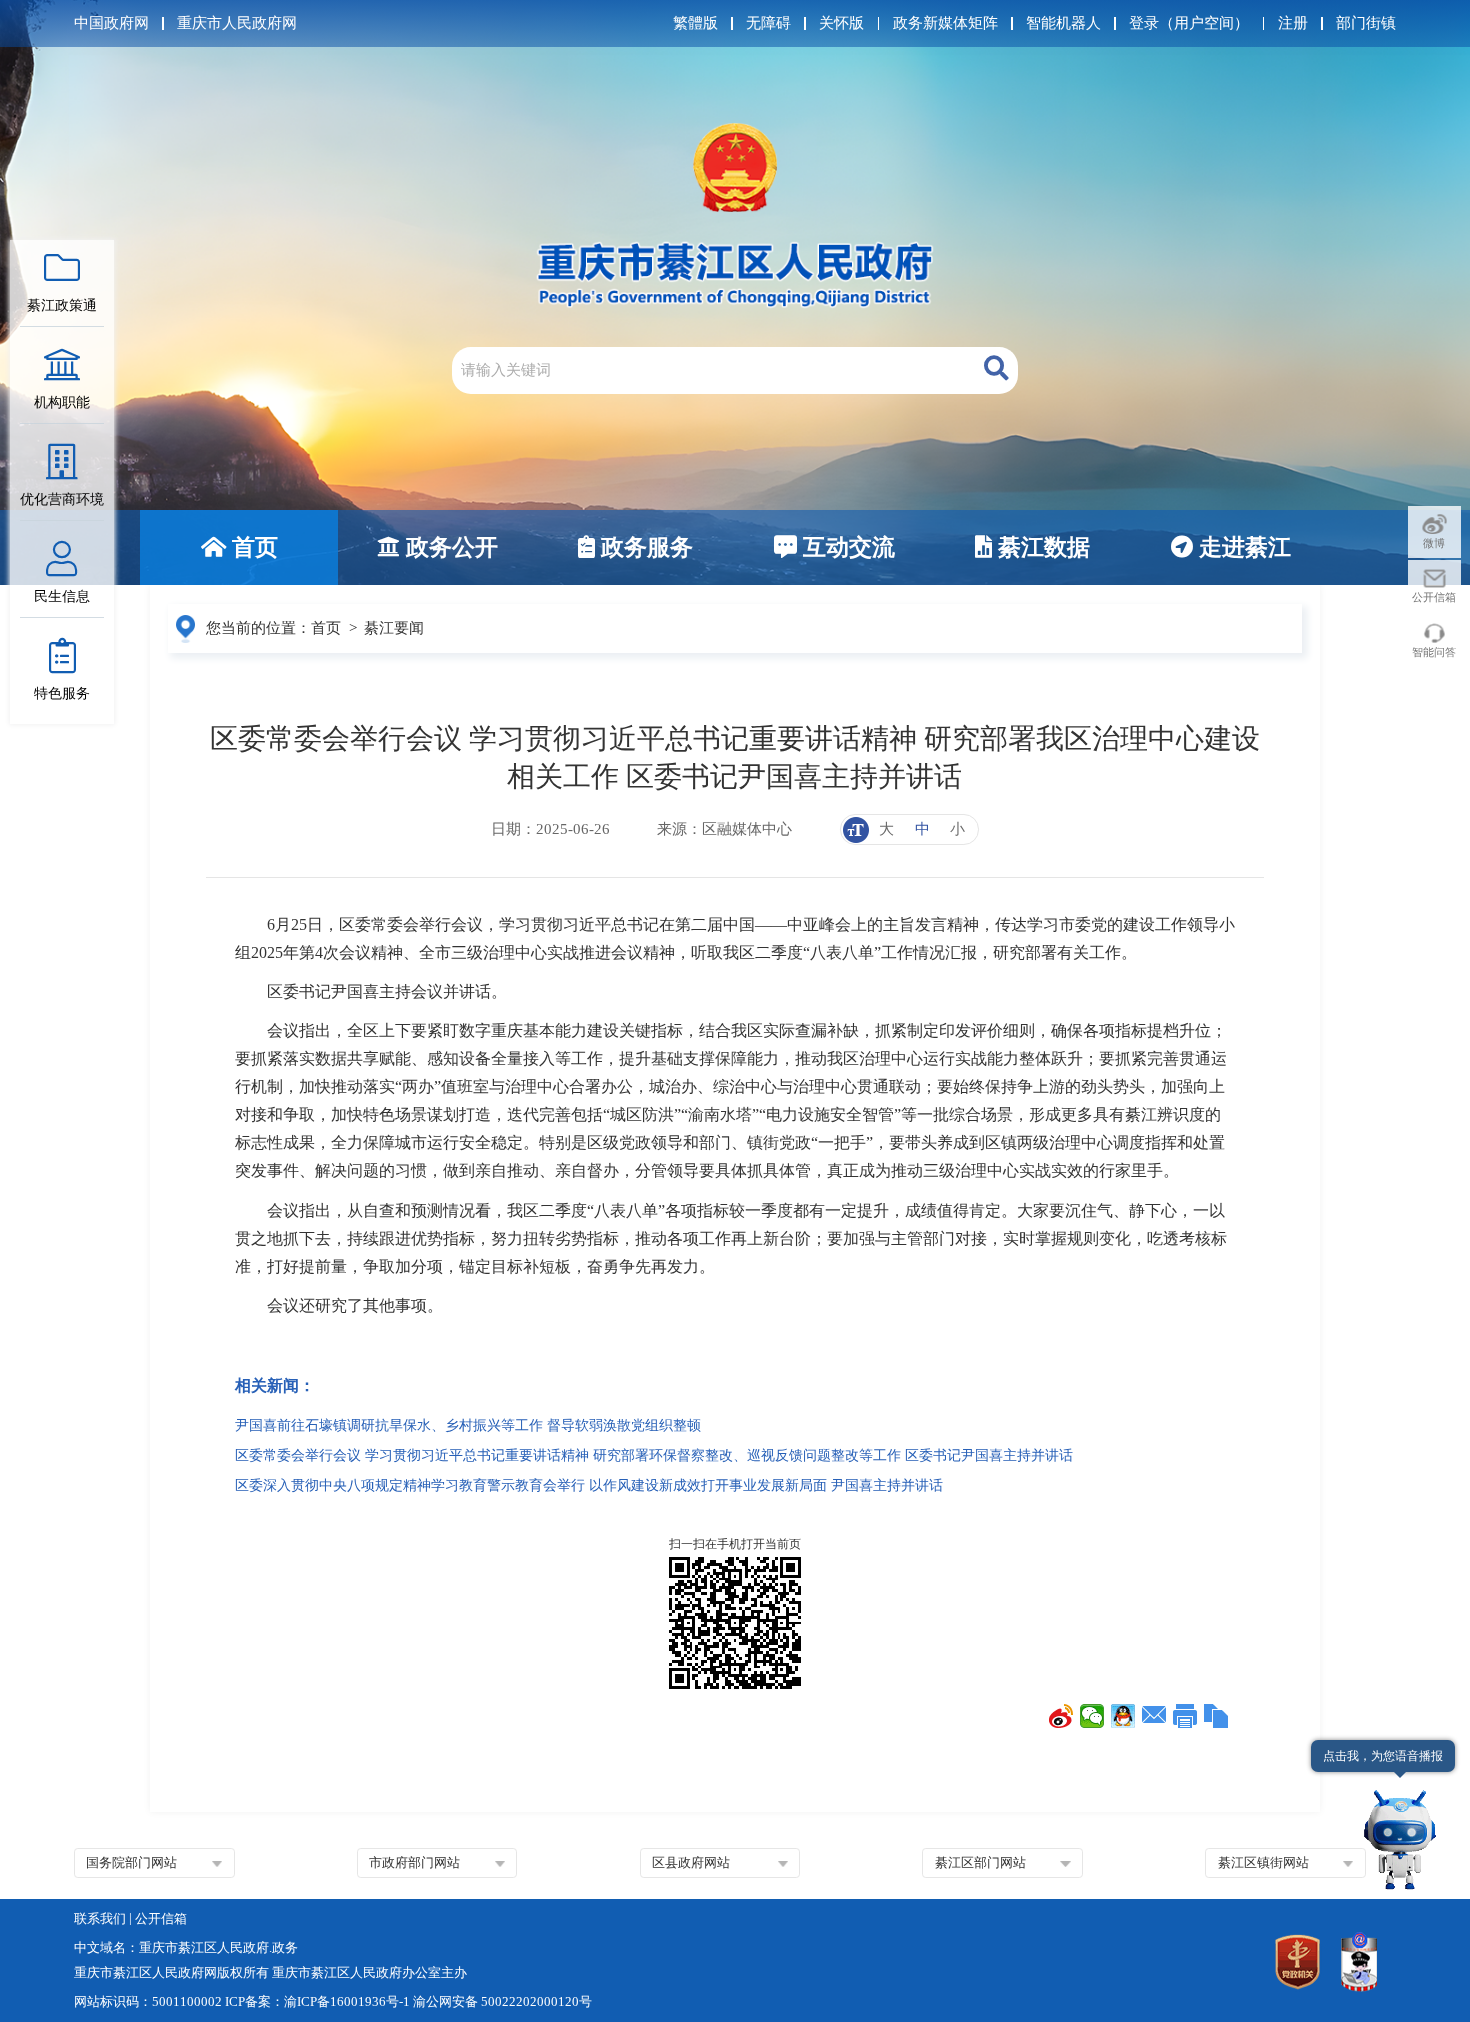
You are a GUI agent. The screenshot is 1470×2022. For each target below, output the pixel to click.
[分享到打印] (1185, 1716)
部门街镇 (1366, 23)
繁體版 (695, 23)
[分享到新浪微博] (1061, 1716)
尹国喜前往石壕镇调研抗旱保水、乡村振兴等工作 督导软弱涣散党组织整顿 (468, 1425)
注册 (1293, 23)
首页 (252, 547)
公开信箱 (1434, 597)
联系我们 (100, 1918)
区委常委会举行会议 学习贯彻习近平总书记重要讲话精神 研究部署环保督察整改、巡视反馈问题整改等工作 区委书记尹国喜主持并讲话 (654, 1455)
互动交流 (846, 547)
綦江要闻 (394, 628)
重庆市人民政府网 (237, 23)
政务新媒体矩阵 (945, 23)
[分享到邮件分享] (1154, 1716)
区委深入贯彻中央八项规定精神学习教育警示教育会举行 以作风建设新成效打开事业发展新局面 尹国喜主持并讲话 (589, 1485)
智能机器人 (1063, 23)
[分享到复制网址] (1216, 1716)
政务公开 (449, 547)
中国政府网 (111, 23)
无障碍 (768, 23)
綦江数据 (1041, 547)
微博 (1434, 543)
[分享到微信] (1092, 1716)
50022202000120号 (536, 2001)
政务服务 (644, 547)
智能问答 (1434, 652)
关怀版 (841, 23)
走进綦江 (1242, 547)
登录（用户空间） (1189, 23)
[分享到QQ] (1123, 1716)
